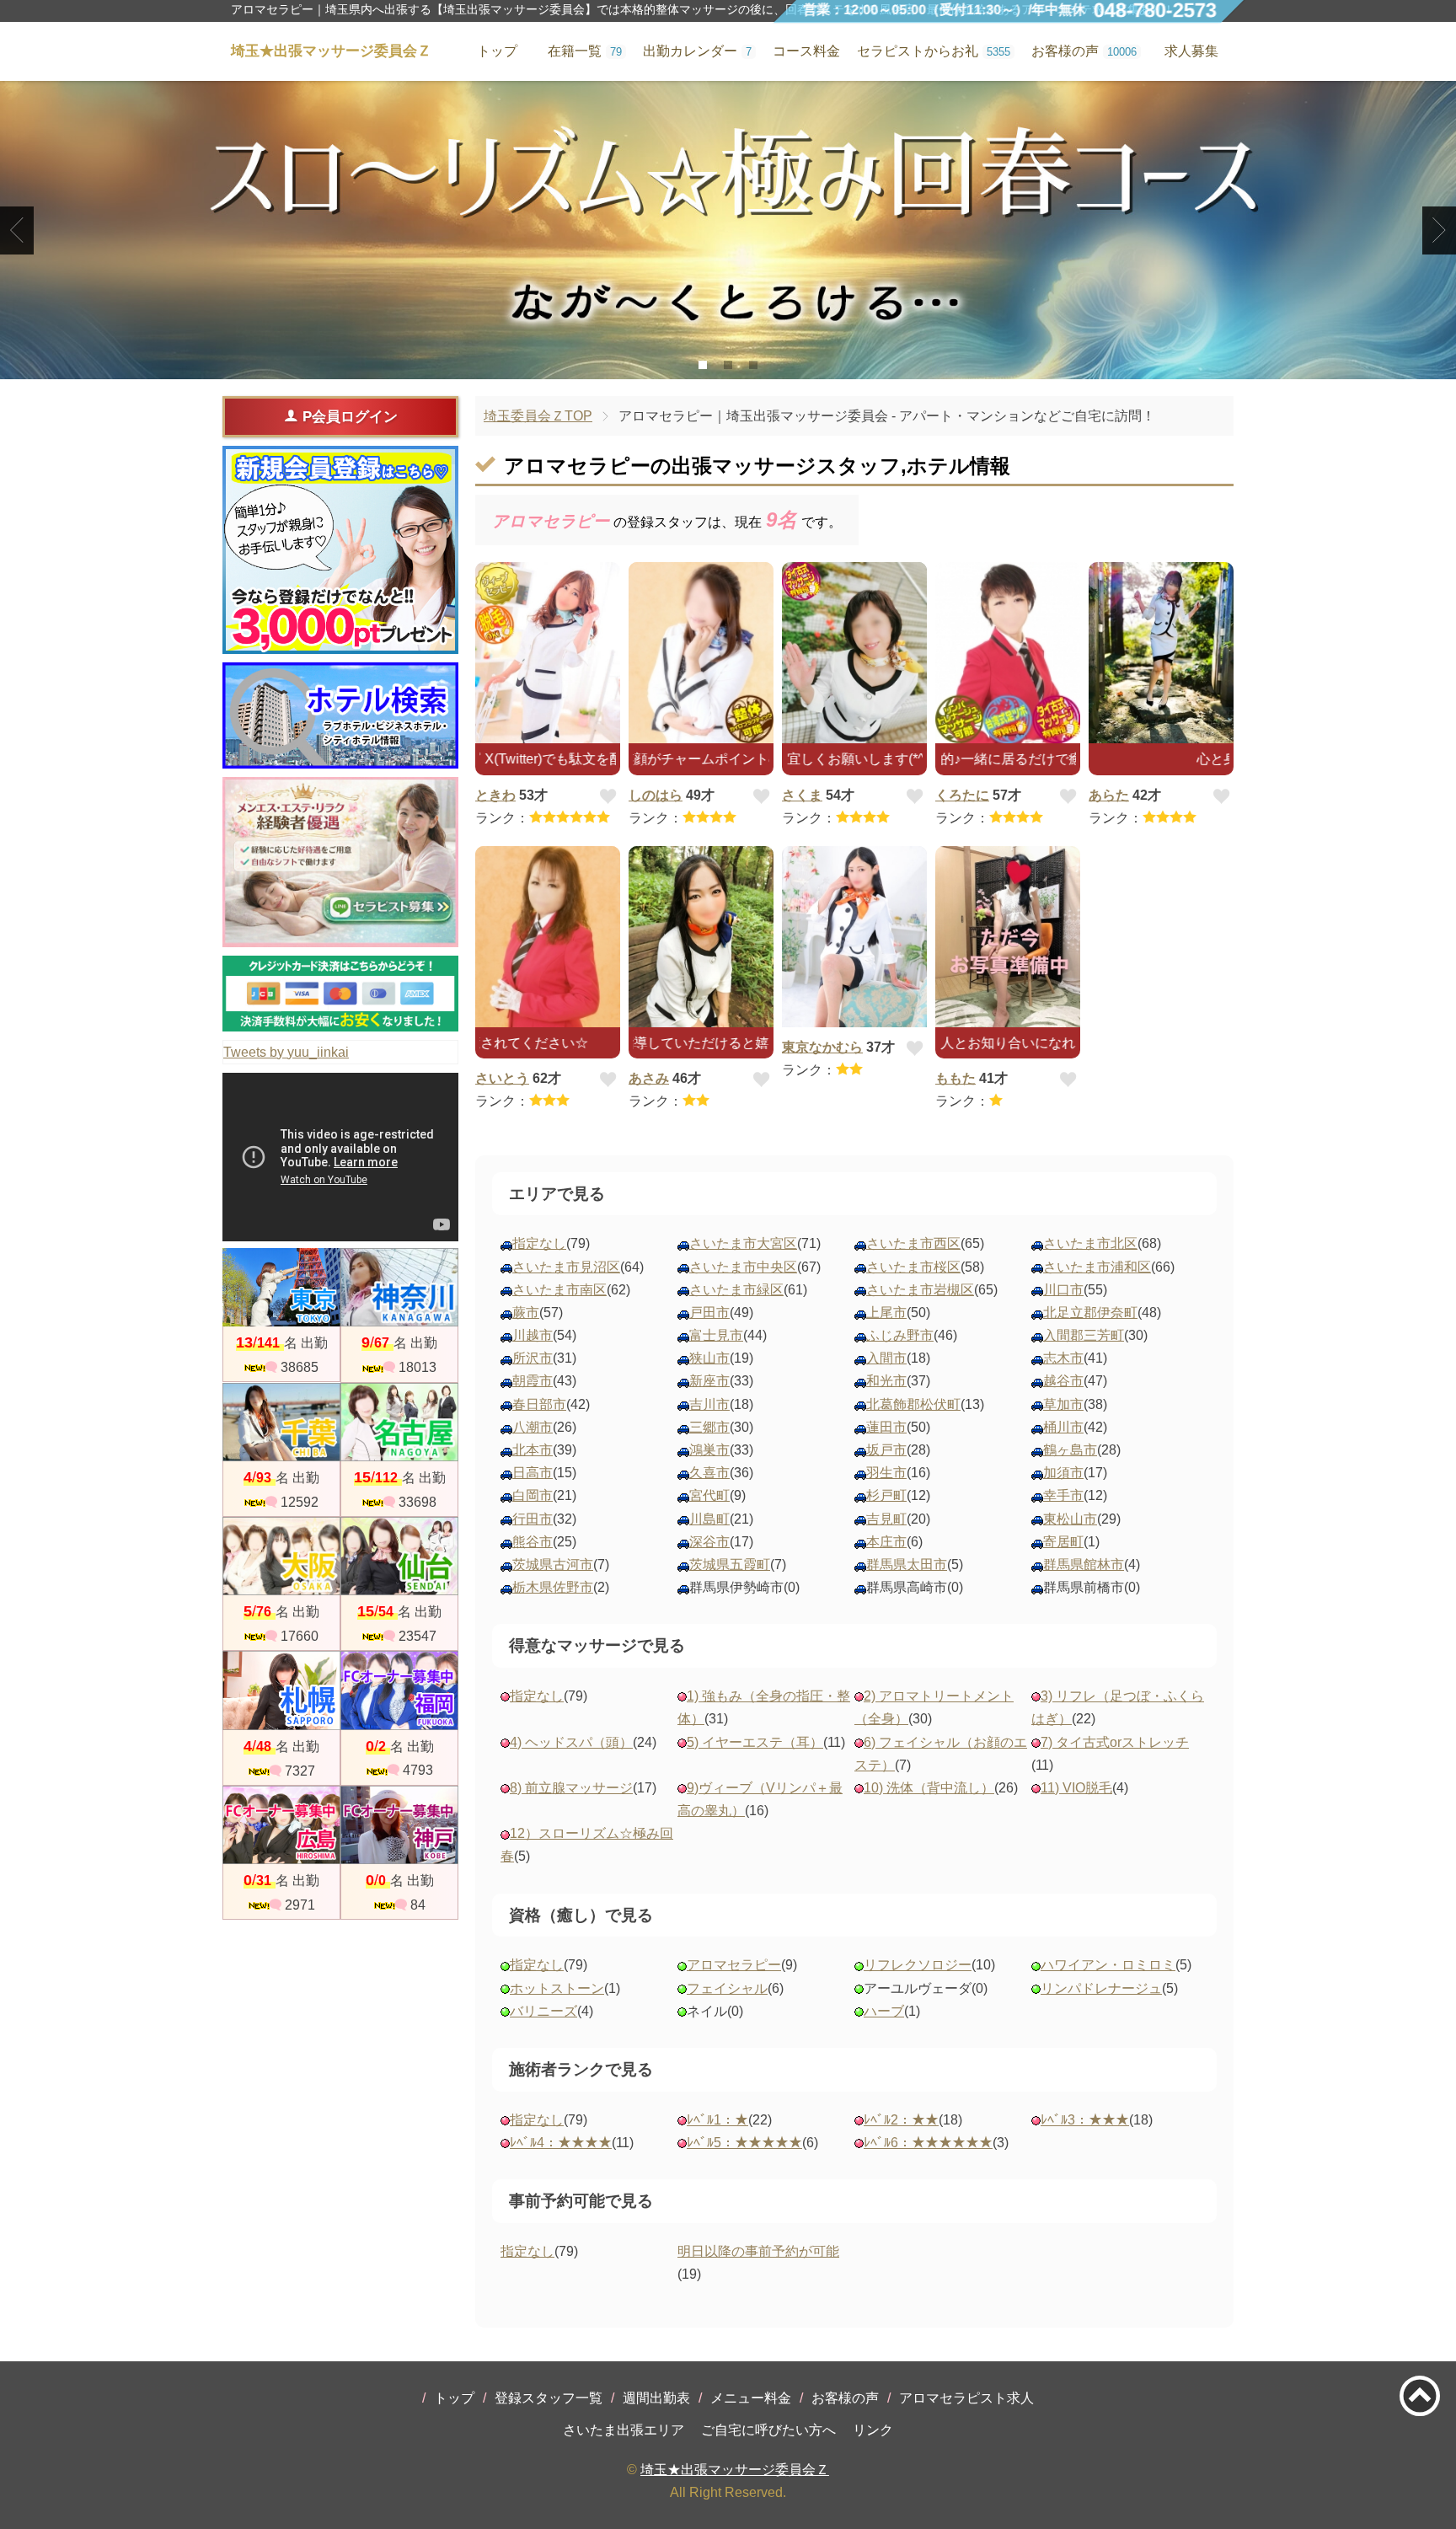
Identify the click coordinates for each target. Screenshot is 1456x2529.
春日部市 (539, 1404)
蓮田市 (886, 1427)
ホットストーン (557, 1988)
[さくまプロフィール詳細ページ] (854, 653)
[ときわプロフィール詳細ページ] (548, 653)
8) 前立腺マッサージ (571, 1788)
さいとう (502, 1078)
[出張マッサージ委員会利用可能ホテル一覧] (340, 715)
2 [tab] (728, 365)
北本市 (533, 1450)
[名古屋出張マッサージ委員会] (399, 1422)
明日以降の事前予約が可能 (758, 2251)
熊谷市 (533, 1542)
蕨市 (526, 1313)
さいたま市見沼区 (566, 1267)
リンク (873, 2430)
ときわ (495, 795)
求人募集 (1191, 51)
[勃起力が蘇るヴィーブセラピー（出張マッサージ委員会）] (728, 230)
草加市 (1063, 1404)
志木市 (1063, 1358)
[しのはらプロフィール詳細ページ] (701, 653)
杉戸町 (886, 1495)
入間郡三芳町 (1084, 1335)
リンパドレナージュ (1101, 1988)
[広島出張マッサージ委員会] (281, 1825)
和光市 (886, 1381)
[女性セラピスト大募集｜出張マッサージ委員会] (340, 863)
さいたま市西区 (913, 1243)
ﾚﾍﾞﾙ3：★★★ (1085, 2120)
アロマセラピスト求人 (966, 2398)
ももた (955, 1078)
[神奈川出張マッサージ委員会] (399, 1287)
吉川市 (709, 1404)
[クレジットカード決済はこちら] (340, 994)
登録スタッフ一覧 (549, 2398)
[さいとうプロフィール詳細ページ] (548, 937)
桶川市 (1063, 1427)
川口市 (1063, 1290)
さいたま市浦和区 (1097, 1267)
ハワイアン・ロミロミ (1108, 1965)
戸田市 (709, 1313)
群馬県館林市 (1084, 1565)
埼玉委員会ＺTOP (538, 416)
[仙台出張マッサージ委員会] (399, 1556)
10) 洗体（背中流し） (929, 1788)
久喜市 (709, 1473)
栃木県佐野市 (553, 1587)
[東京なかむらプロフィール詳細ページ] (854, 937)
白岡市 (533, 1495)
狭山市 (709, 1358)
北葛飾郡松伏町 (913, 1404)
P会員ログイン (350, 417)
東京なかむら (822, 1047)
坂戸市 (886, 1450)
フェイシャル (727, 1988)
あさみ (649, 1078)
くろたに (962, 795)
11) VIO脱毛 (1076, 1788)
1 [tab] (703, 365)
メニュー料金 (751, 2398)
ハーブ (884, 2011)
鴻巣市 (709, 1450)
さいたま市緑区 (736, 1290)
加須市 (1063, 1473)
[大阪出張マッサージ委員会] (281, 1556)
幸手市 (1063, 1495)
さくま (802, 795)
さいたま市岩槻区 (920, 1290)
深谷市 (709, 1542)
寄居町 (1063, 1542)
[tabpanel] (728, 230)
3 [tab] (754, 365)
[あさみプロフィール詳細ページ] (701, 937)
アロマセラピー (734, 1965)
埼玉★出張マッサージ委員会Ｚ (735, 2470)
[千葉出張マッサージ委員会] (281, 1422)
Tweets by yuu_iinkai (286, 1052)
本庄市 (886, 1542)
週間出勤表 (656, 2398)
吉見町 (886, 1519)
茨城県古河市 (553, 1565)
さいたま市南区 (559, 1290)
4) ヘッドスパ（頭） (571, 1742)
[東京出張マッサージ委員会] (281, 1287)
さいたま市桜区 (913, 1267)
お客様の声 (845, 2398)
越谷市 (1063, 1381)
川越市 (533, 1335)
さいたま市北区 (1090, 1243)
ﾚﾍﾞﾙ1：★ (717, 2120)
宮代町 (709, 1495)
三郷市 (709, 1427)
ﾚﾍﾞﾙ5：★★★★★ (744, 2143)
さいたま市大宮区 (743, 1243)
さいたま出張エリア (624, 2430)
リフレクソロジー (918, 1965)
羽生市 (886, 1473)
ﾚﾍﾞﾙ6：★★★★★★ (928, 2143)
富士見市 (716, 1335)
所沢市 (533, 1358)
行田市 (533, 1519)
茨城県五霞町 (730, 1565)
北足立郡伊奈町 (1090, 1313)
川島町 (709, 1519)
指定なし (539, 1243)
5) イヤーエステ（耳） (755, 1742)
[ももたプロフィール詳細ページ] (1008, 937)
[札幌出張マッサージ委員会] (281, 1690)
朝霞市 (533, 1381)
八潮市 (533, 1427)
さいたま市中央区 (743, 1267)
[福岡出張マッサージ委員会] (399, 1690)
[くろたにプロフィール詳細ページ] (1008, 653)
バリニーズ (543, 2011)
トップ (454, 2398)
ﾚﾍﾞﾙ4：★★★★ (561, 2143)
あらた (1109, 795)
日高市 (533, 1473)
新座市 (709, 1381)
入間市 (886, 1358)
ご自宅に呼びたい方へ (768, 2430)
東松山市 (1070, 1519)
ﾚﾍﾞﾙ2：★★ (901, 2120)
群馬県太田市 (907, 1565)
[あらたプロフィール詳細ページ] (1161, 653)
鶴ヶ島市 (1070, 1450)
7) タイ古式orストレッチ (1115, 1742)
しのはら (656, 795)
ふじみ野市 (900, 1335)
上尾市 (886, 1313)
